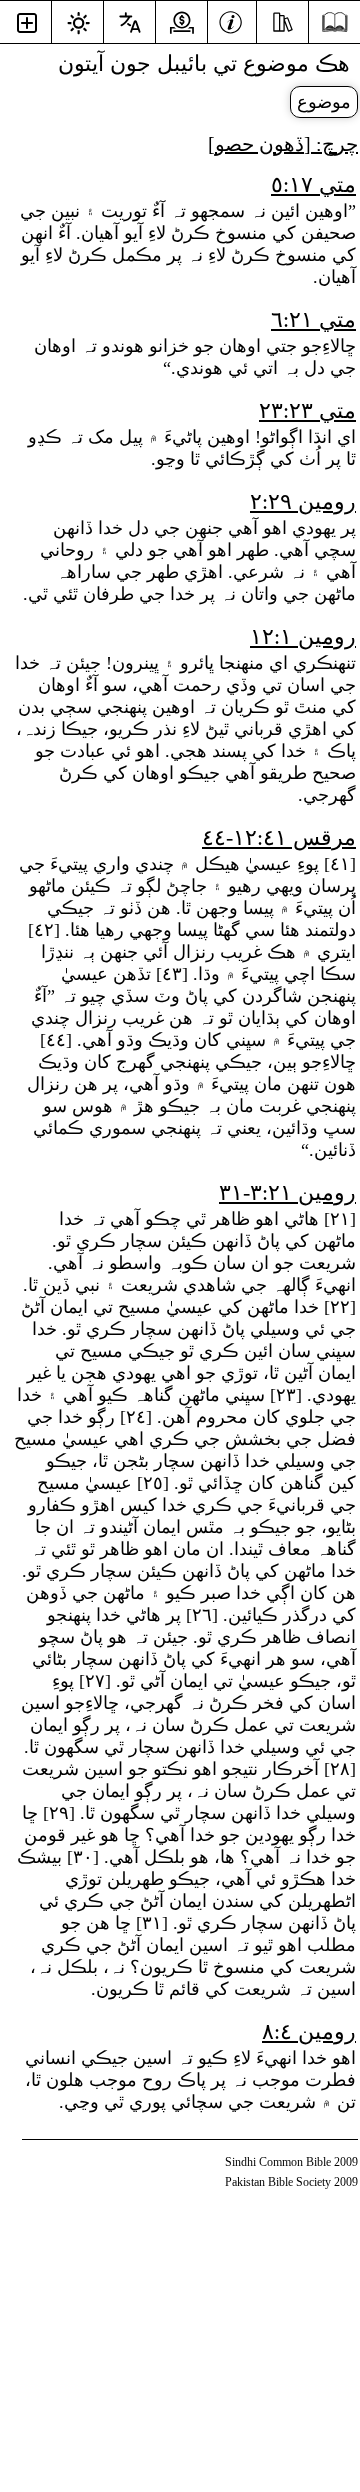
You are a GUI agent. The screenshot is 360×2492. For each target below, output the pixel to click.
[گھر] (334, 22)
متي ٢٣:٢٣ (307, 410)
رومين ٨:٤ (309, 2031)
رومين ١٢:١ (303, 636)
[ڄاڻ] (230, 20)
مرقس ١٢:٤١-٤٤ (279, 837)
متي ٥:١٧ (313, 184)
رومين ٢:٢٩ (303, 501)
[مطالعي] (282, 20)
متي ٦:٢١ (313, 319)
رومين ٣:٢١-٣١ (287, 1192)
